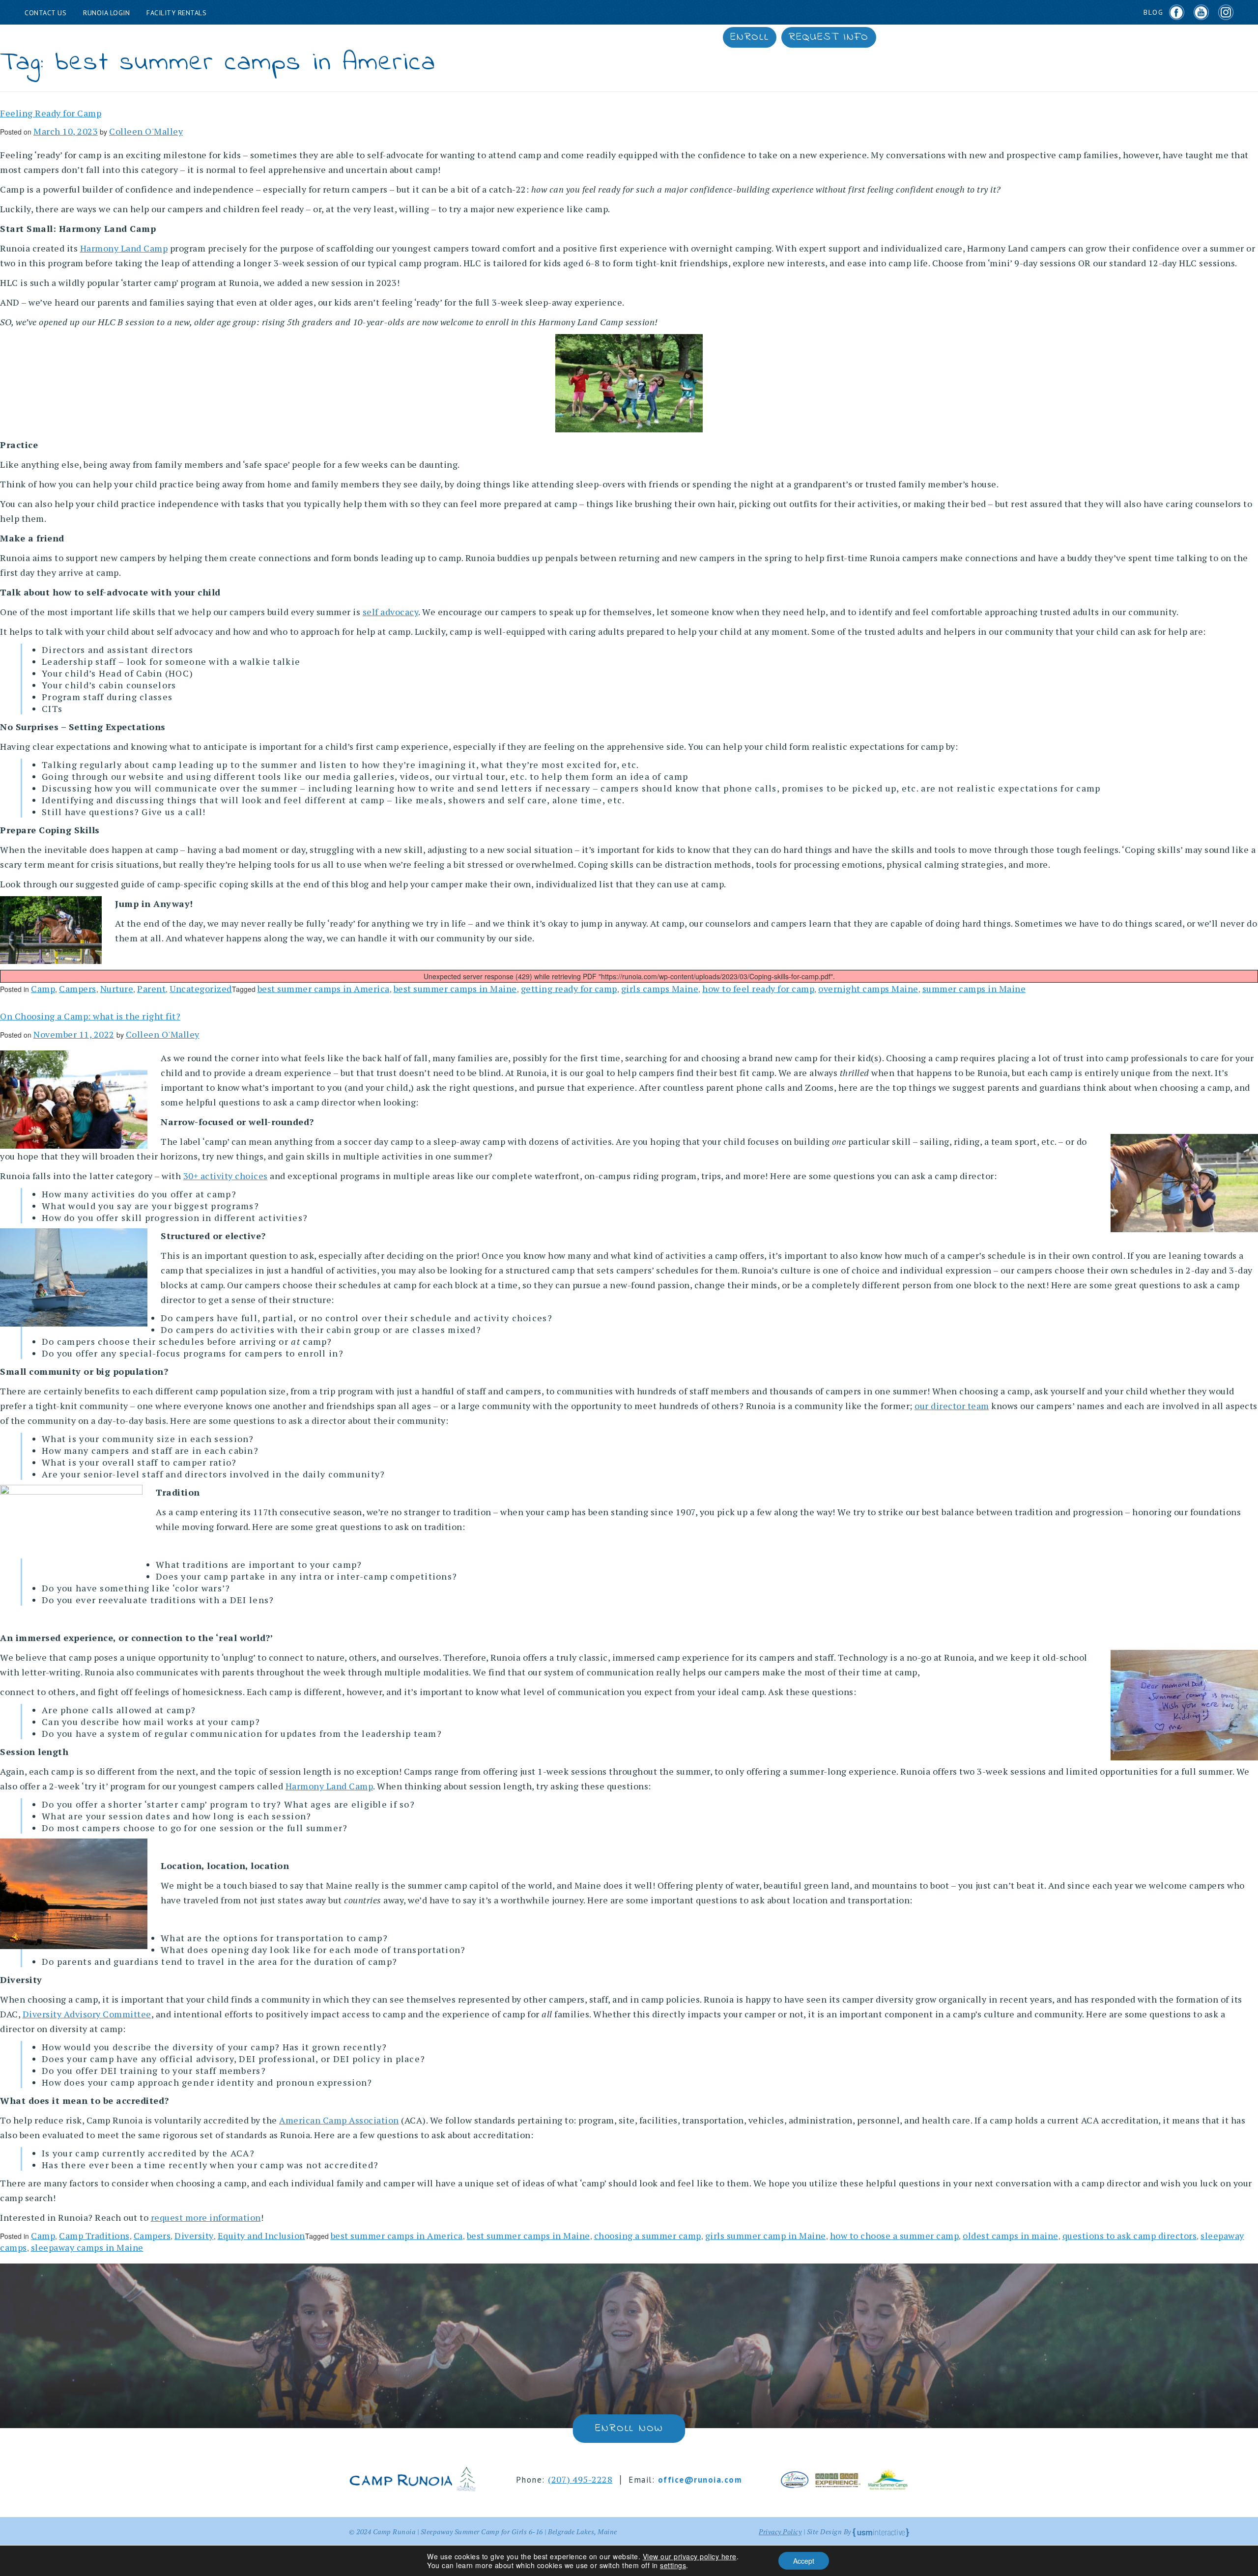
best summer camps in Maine (455, 989)
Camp (43, 989)
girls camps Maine (660, 989)
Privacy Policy (780, 2532)
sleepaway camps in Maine (87, 2247)
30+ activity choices (226, 1176)
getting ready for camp (569, 989)
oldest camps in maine (1011, 2236)
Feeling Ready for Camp (51, 113)
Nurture (117, 989)
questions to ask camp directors (1130, 2236)
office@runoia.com (700, 2480)
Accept (804, 2561)
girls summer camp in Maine (766, 2236)
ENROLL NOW (629, 2429)
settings (673, 2565)
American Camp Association (339, 2120)
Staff (574, 37)
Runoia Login (106, 13)
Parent (151, 989)
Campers (78, 989)
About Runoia (426, 37)
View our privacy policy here (690, 2556)
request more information (206, 2217)
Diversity (194, 2236)
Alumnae (638, 37)
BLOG (1154, 12)
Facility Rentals (176, 13)
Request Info (829, 37)
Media (701, 37)
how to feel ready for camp (758, 989)
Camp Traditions (94, 2236)
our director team (952, 1406)
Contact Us (45, 13)
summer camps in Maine (974, 989)
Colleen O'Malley (146, 131)
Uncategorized (201, 989)
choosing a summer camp (648, 2236)
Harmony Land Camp (124, 248)
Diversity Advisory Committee (87, 2014)
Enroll (750, 37)
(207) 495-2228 (580, 2479)
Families (511, 37)
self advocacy (391, 612)
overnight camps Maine (868, 989)
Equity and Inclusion (261, 2236)
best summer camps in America (324, 989)
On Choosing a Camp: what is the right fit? (90, 1016)
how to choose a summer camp (895, 2236)
